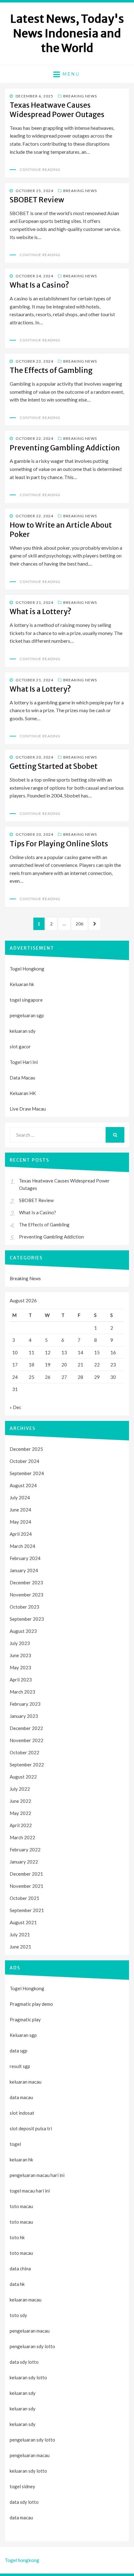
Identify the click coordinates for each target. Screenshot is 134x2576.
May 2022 (20, 1813)
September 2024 (27, 1473)
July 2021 (20, 1934)
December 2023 (26, 1582)
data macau (21, 2517)
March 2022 (22, 1837)
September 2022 (27, 1765)
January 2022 (24, 1862)
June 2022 (20, 1801)
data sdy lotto (24, 2502)
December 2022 (26, 1728)
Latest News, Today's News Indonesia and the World (67, 33)
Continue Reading (40, 169)
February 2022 (25, 1850)
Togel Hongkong (27, 969)
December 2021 (26, 1874)
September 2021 (27, 1910)
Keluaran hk (22, 984)
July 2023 (20, 1643)
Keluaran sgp (23, 2035)
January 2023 (24, 1716)
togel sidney (22, 2486)
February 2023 (25, 1704)
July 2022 (20, 1789)
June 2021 (20, 1947)
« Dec (15, 1407)
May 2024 (20, 1522)
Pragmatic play (25, 2019)
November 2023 (26, 1595)
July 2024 (20, 1497)
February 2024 (25, 1558)
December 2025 (26, 1449)
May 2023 (20, 1667)
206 (81, 924)
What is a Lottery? (41, 611)
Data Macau (22, 1078)
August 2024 (23, 1485)
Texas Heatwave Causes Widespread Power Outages (57, 110)
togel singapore (26, 1000)
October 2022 (24, 1752)
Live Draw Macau (28, 1109)
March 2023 (22, 1692)
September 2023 (27, 1619)
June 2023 (20, 1655)
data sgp (19, 2051)
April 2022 (21, 1825)
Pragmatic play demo (31, 2004)
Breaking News (80, 96)
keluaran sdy (23, 1031)
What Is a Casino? (39, 285)
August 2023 (23, 1631)
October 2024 (24, 1461)
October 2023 (24, 1607)
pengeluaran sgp (27, 1015)
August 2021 (23, 1922)
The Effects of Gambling (51, 370)
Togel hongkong (22, 2560)
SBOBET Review (37, 200)
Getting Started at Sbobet (54, 766)
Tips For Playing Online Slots (59, 844)
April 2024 (21, 1534)
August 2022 (23, 1777)
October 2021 (24, 1898)
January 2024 (24, 1570)
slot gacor (20, 1046)
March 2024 (22, 1546)
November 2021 (26, 1886)
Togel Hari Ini (24, 1062)
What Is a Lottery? (40, 689)
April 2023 (21, 1680)
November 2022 (26, 1740)
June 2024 (20, 1510)
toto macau (21, 2222)
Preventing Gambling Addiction (65, 448)
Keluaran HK (23, 1093)
